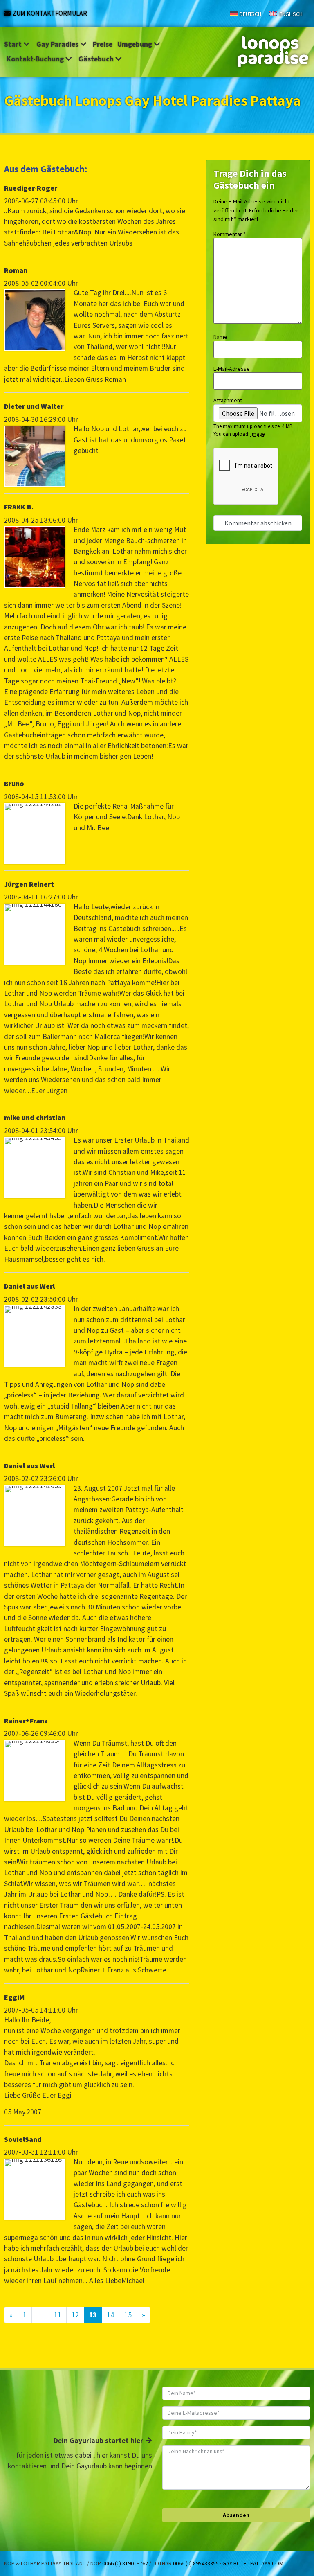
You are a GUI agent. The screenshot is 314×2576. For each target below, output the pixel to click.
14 (110, 2315)
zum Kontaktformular (50, 13)
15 (128, 2315)
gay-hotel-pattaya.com (253, 2563)
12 (75, 2315)
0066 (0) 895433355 (196, 2563)
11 (58, 2315)
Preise (103, 44)
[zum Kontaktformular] (7, 13)
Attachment (228, 400)
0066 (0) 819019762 (125, 2563)
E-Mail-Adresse (232, 369)
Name (220, 337)
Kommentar (230, 234)
